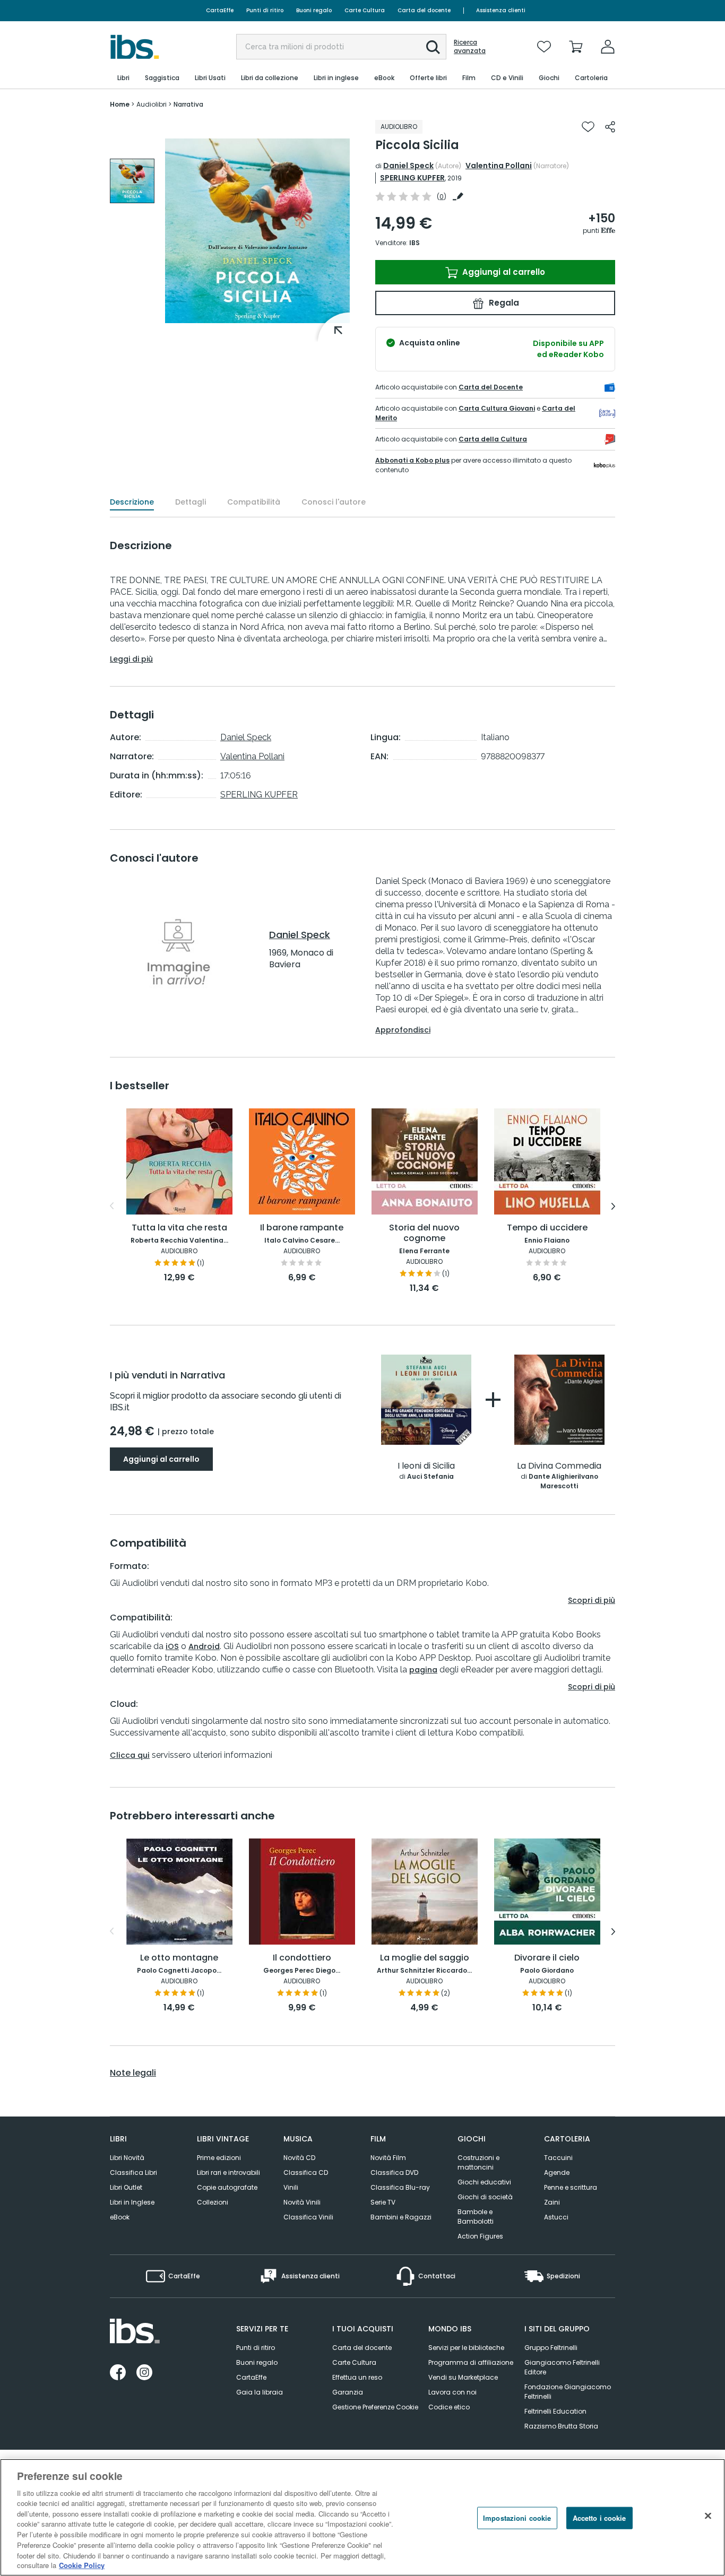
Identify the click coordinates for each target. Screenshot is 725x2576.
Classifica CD (306, 2172)
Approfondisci (403, 1030)
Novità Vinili (302, 2202)
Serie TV (383, 2202)
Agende (557, 2172)
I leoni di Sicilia (426, 1466)
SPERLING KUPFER (412, 178)
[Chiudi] (708, 2516)
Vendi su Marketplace (463, 2377)
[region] (362, 2517)
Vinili (291, 2187)
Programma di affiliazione (471, 2362)
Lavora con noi (452, 2392)
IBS (415, 243)
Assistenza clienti (501, 10)
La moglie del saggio (425, 1958)
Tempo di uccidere (547, 1228)
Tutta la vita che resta (179, 1228)
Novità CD (299, 2158)
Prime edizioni (219, 2158)
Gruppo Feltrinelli (551, 2348)
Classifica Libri (133, 2172)
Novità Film (388, 2158)
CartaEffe (220, 10)
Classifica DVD (394, 2172)
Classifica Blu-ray (400, 2187)
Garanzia (348, 2392)
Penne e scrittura (571, 2187)
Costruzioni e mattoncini (478, 2162)
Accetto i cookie (599, 2518)
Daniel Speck (408, 166)
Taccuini (558, 2158)
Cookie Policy (82, 2565)
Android (204, 1646)
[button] (433, 47)
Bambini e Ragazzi (401, 2217)
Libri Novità (127, 2158)
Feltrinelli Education (555, 2411)
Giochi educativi (484, 2182)
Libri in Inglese (132, 2202)
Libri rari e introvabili (228, 2172)
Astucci (556, 2217)
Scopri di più (592, 1600)
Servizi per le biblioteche (466, 2348)
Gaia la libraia (260, 2392)
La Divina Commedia (559, 1466)
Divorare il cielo (547, 1958)
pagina (423, 1670)
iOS (172, 1646)
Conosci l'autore (334, 502)
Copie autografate (227, 2187)
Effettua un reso (357, 2377)
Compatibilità (254, 502)
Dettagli (191, 502)
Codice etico (449, 2407)
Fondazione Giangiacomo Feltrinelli (568, 2392)
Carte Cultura (365, 10)
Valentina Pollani (499, 166)
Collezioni (213, 2202)
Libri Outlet (126, 2187)
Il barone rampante (302, 1228)
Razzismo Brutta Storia (561, 2426)
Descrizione (132, 502)
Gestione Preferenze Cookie (375, 2407)
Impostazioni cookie (517, 2518)
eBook (120, 2217)
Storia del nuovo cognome (424, 1233)
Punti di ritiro (265, 10)
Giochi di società (485, 2197)
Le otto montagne (179, 1958)
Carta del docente (424, 10)
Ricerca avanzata (470, 47)
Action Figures (480, 2236)
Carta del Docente (491, 387)
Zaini (552, 2202)
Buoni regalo (314, 10)
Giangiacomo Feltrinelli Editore (562, 2367)
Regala (503, 303)
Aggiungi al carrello (503, 272)
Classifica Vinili (308, 2217)
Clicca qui (130, 1755)
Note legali (133, 2073)
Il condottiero (302, 1958)
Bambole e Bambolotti (476, 2217)
